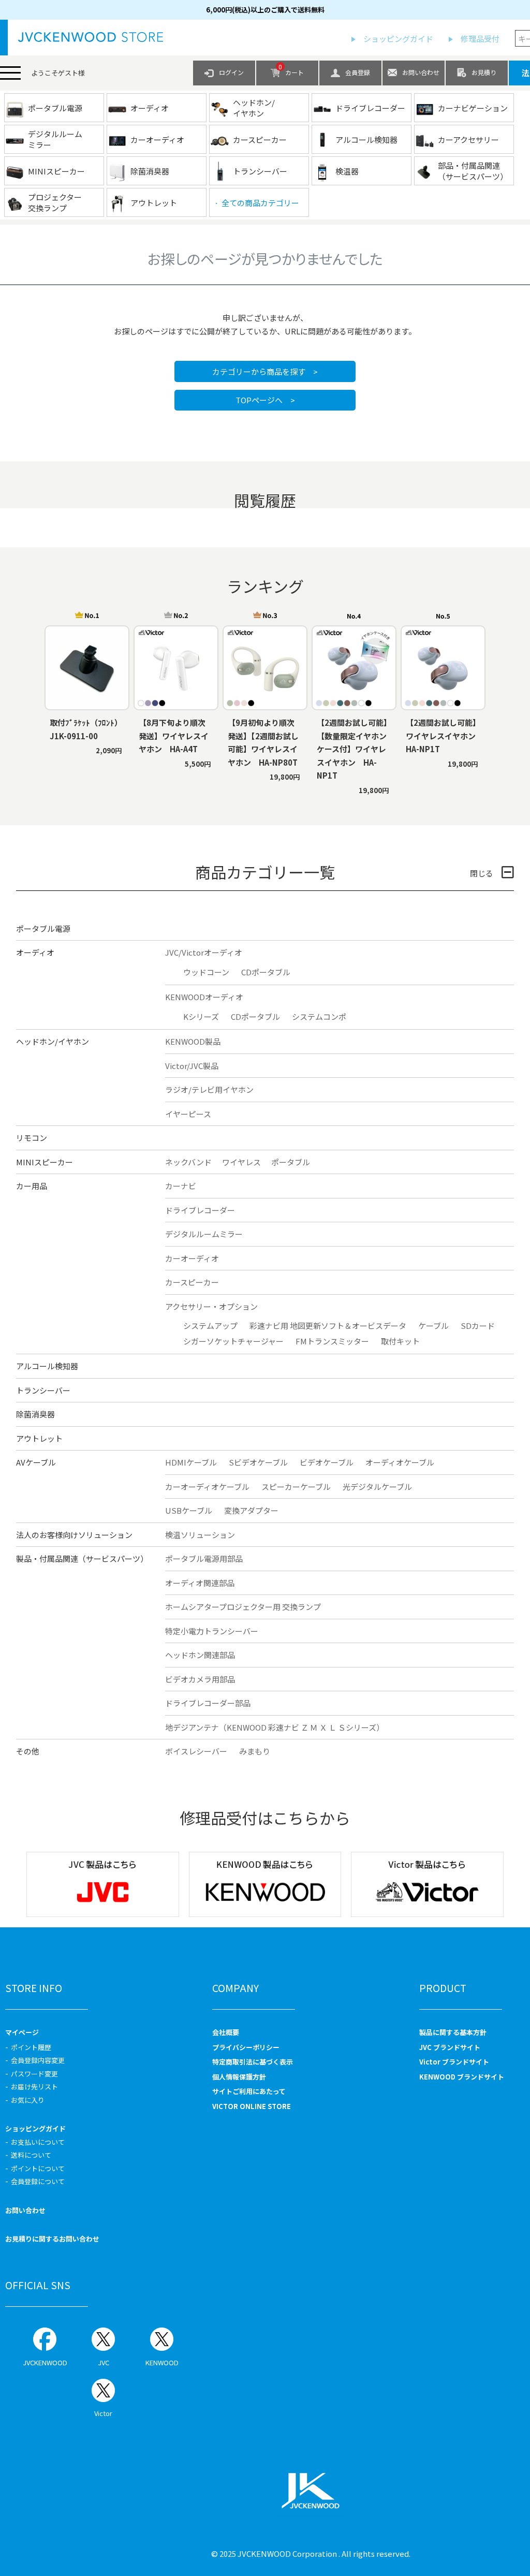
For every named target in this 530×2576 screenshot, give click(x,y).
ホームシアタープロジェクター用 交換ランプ (243, 1607)
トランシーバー (43, 1390)
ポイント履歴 (31, 2047)
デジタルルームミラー (204, 1234)
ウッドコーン (206, 972)
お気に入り (28, 2100)
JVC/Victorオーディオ (204, 952)
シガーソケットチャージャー (233, 1341)
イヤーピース (188, 1114)
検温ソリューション (200, 1535)
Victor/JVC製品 (192, 1066)
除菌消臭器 (35, 1414)
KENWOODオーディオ (204, 997)
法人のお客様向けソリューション (74, 1535)
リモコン (32, 1138)
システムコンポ (319, 1016)
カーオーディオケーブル (207, 1487)
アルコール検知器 (47, 1366)
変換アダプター (251, 1510)
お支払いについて (38, 2142)
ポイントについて (38, 2168)
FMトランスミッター (332, 1341)
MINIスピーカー (45, 1162)
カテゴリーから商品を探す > (265, 371)
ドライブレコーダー (200, 1210)
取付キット (400, 1341)
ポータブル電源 (43, 928)
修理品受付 (480, 39)
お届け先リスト (34, 2087)
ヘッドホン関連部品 (200, 1655)
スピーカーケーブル (296, 1487)
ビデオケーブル (327, 1462)
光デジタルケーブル (377, 1487)
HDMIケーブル (191, 1462)
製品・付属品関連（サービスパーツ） (82, 1558)
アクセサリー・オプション (211, 1306)
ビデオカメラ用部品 (200, 1679)
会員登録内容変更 (38, 2060)
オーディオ (35, 952)
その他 (28, 1751)
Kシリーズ (201, 1016)
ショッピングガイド (398, 39)
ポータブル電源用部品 (204, 1558)
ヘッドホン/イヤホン (53, 1041)
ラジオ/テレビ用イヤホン (209, 1089)
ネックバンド (188, 1162)
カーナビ (181, 1186)
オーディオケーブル (400, 1462)
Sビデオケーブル (258, 1462)
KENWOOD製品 (193, 1041)
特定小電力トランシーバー (212, 1631)
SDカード (478, 1326)
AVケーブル (36, 1462)
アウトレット (39, 1438)
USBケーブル (189, 1510)
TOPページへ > (265, 400)
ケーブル (433, 1326)
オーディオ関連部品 (200, 1583)
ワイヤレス (241, 1162)
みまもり (255, 1751)
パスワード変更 (34, 2074)
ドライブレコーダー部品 (208, 1703)
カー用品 (32, 1186)
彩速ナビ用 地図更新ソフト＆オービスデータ (328, 1326)
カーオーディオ (192, 1258)
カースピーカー (192, 1282)
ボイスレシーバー (196, 1751)
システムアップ (210, 1326)
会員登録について (38, 2181)
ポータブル (291, 1162)
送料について (31, 2155)
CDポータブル (266, 972)
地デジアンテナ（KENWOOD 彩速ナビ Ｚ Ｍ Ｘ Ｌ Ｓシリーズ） (275, 1727)
